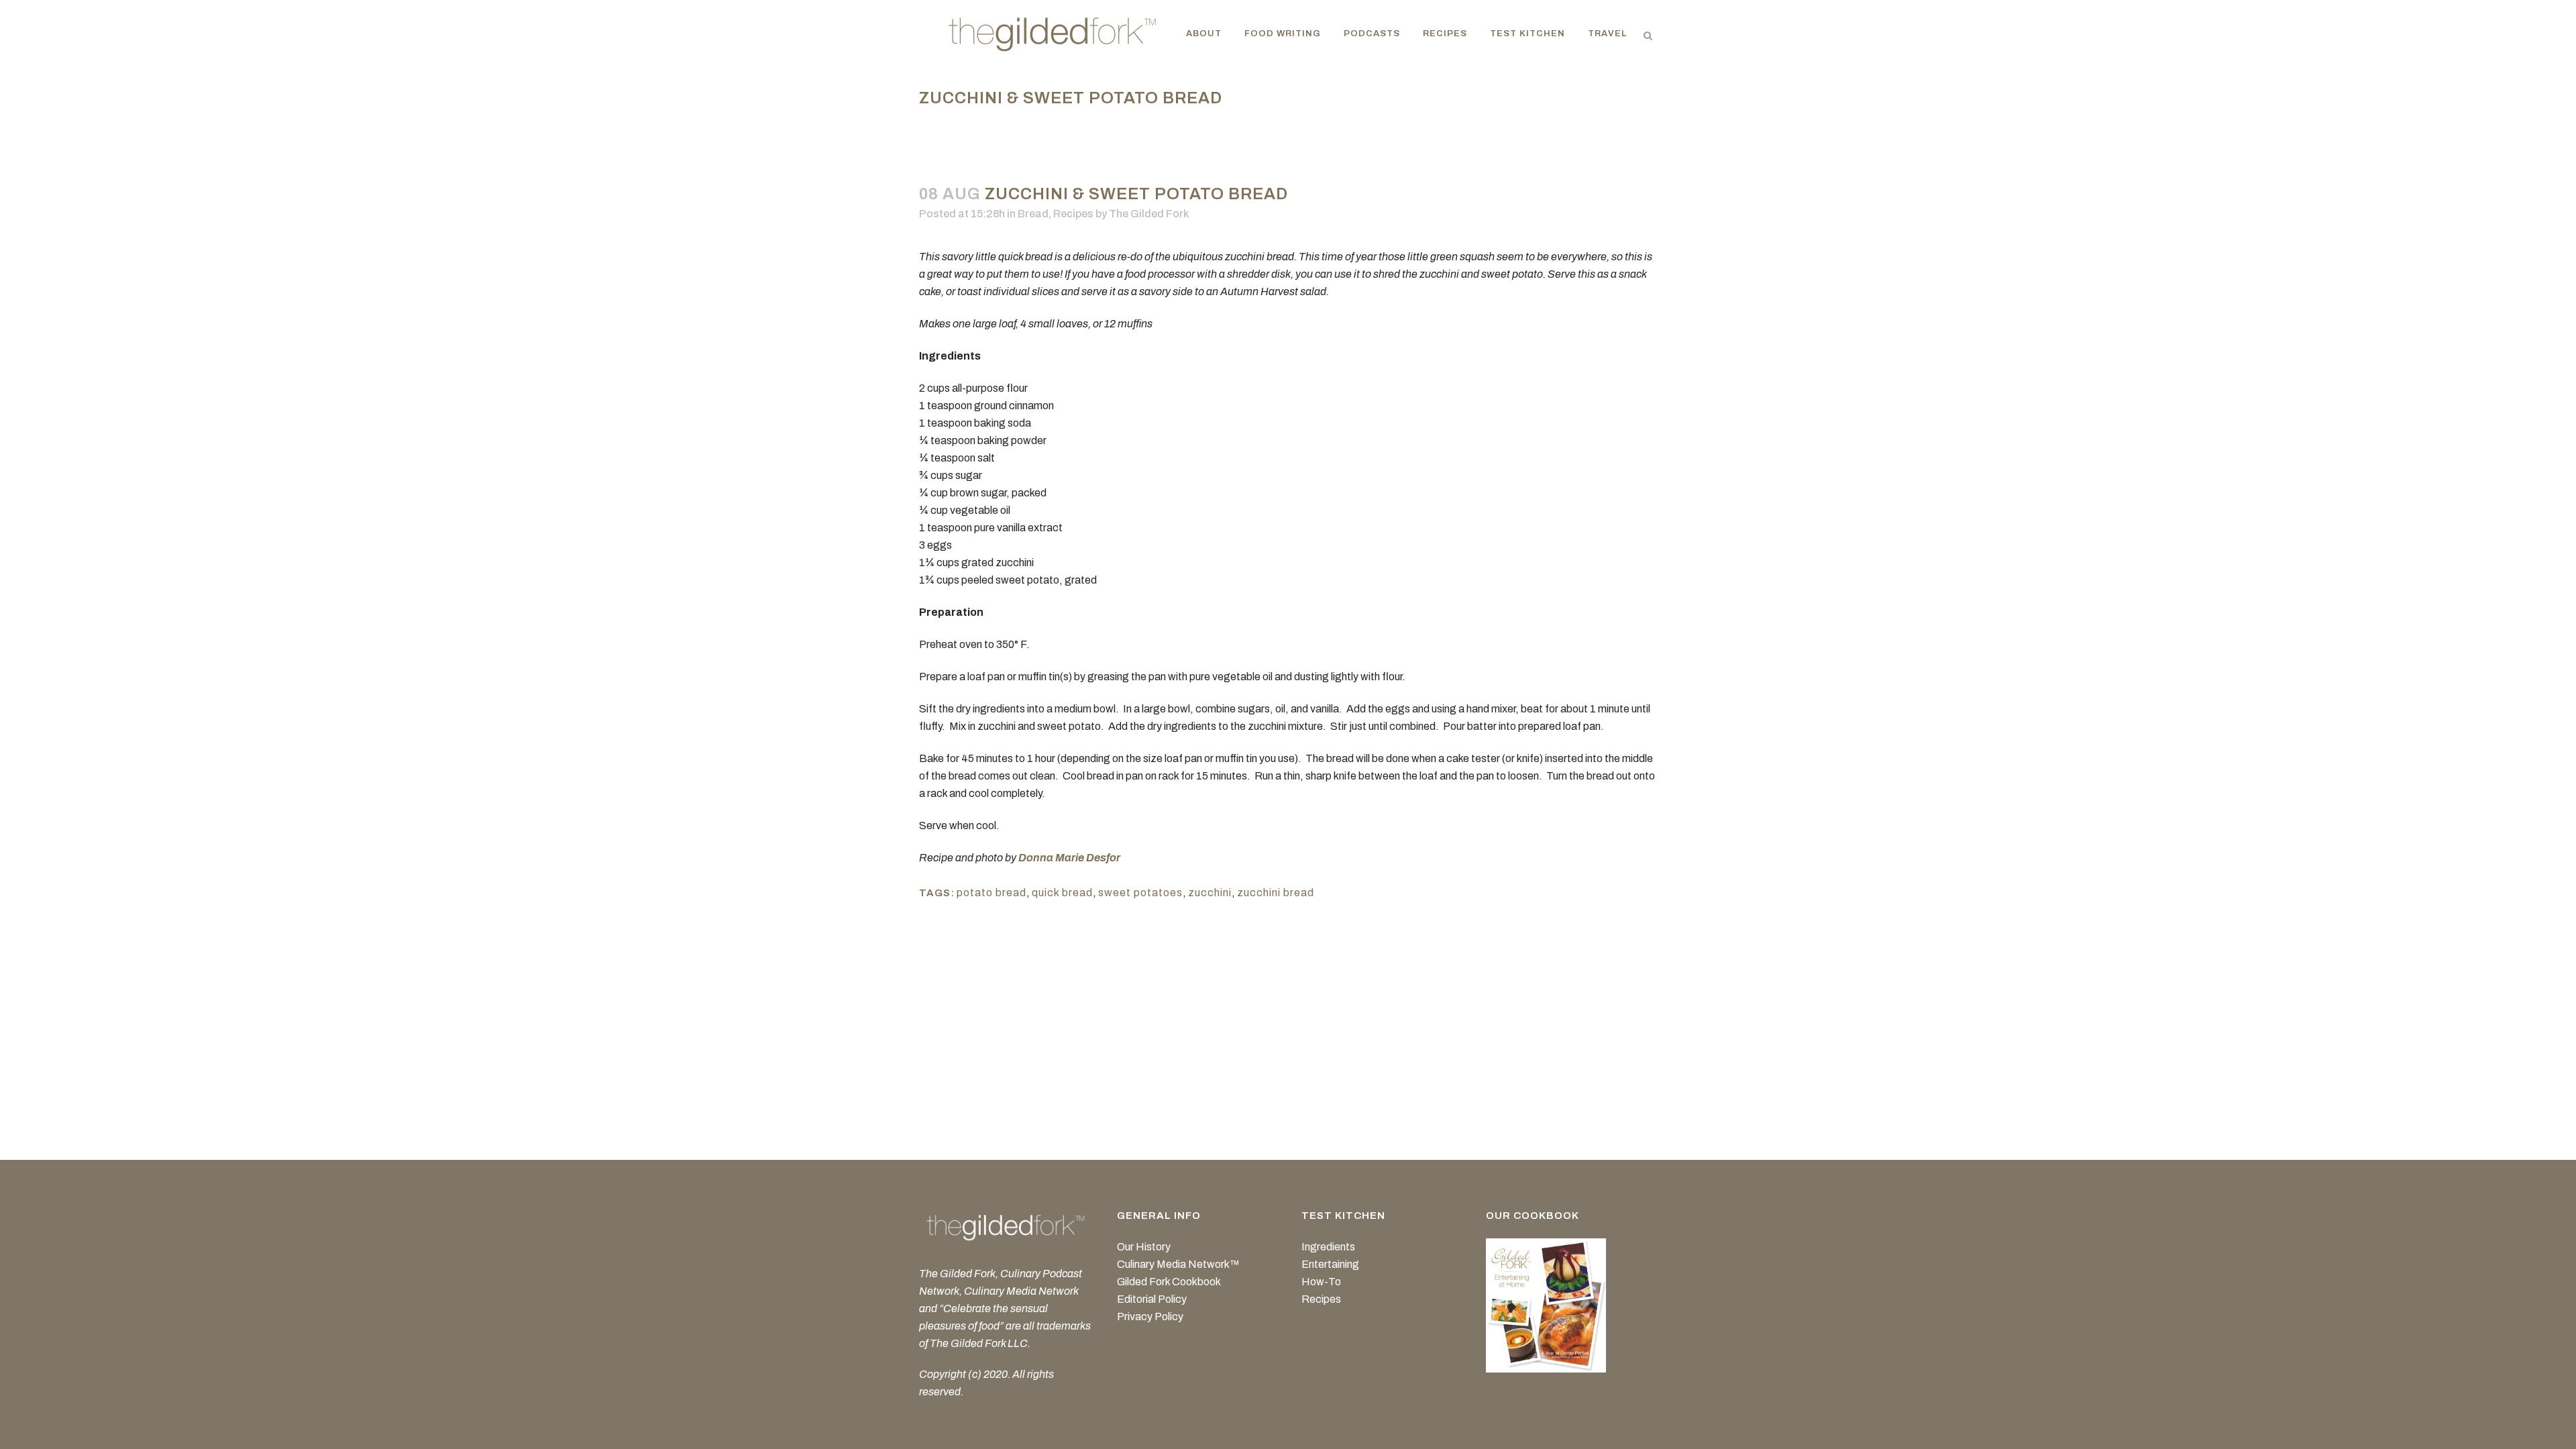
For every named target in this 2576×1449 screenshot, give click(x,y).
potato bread (991, 893)
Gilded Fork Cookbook (1169, 1282)
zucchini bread (1276, 893)
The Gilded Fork (1149, 214)
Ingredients (1328, 1247)
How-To (1321, 1282)
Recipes (1073, 214)
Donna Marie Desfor (1069, 858)
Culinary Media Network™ (1178, 1264)
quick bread (1062, 893)
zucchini (1210, 893)
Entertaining (1330, 1264)
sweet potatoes (1140, 893)
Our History (1144, 1247)
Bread (1033, 214)
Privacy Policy (1150, 1317)
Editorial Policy (1152, 1299)
